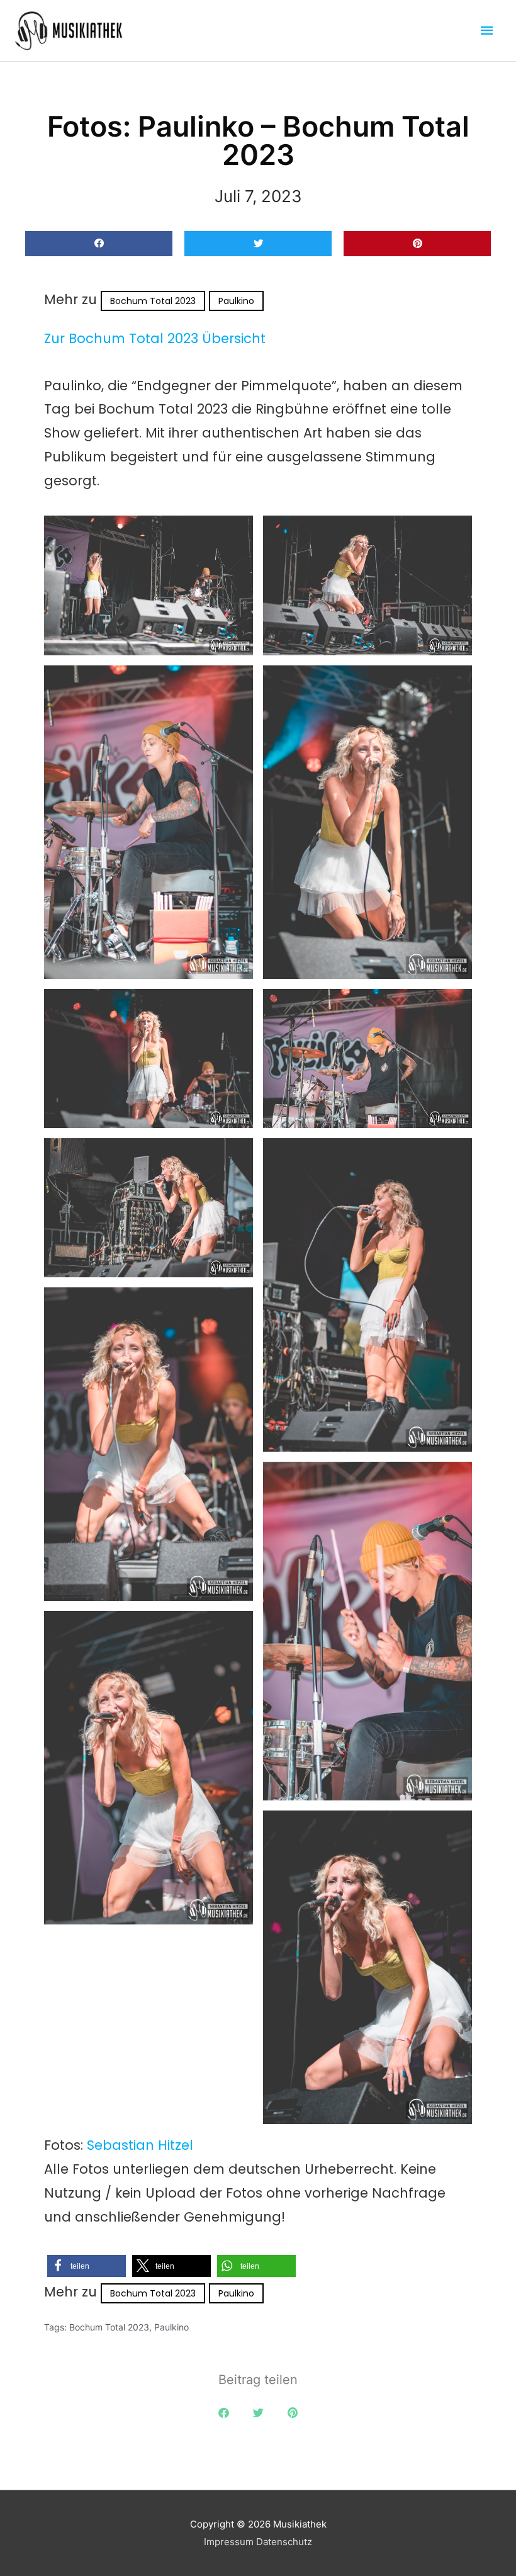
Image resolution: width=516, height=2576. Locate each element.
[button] (99, 244)
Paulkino (236, 301)
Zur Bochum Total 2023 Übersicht (155, 338)
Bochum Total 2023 (153, 301)
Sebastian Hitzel (140, 2145)
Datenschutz (284, 2542)
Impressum (229, 2542)
